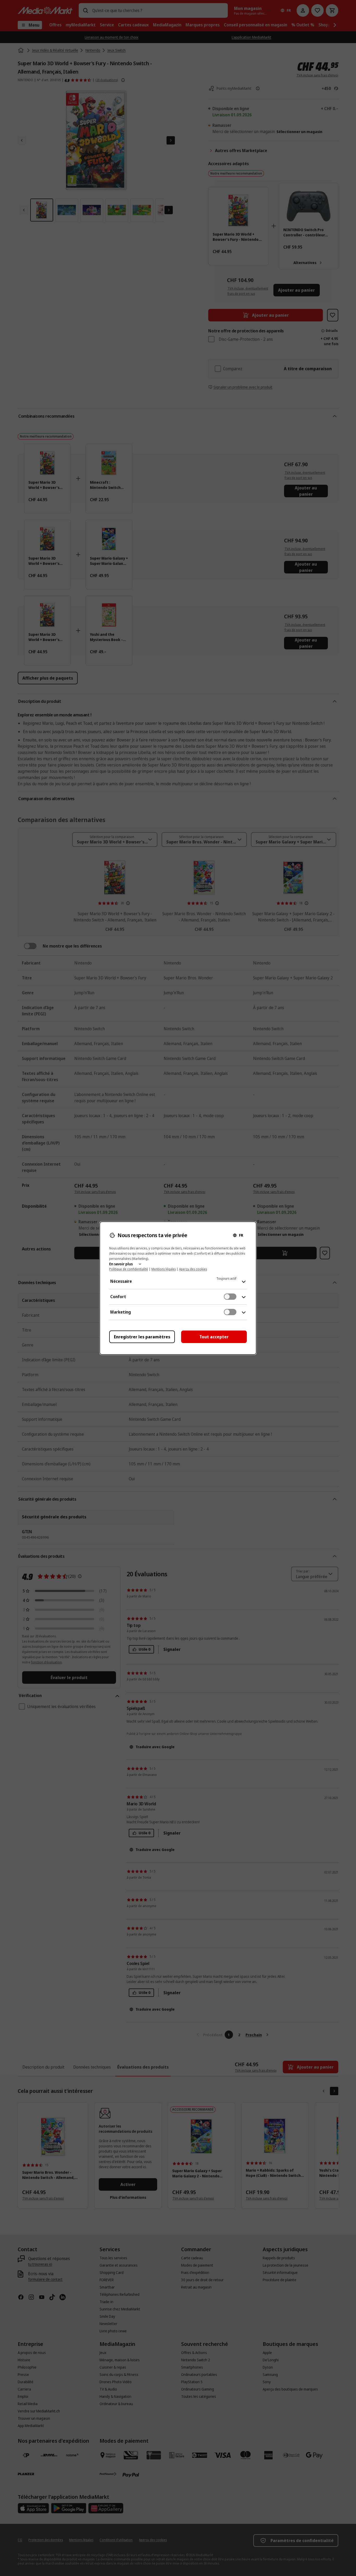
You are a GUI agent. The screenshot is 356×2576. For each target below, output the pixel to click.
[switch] (230, 1297)
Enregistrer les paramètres (142, 1337)
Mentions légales (164, 1269)
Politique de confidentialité (129, 1269)
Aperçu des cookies (193, 1269)
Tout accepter (214, 1337)
